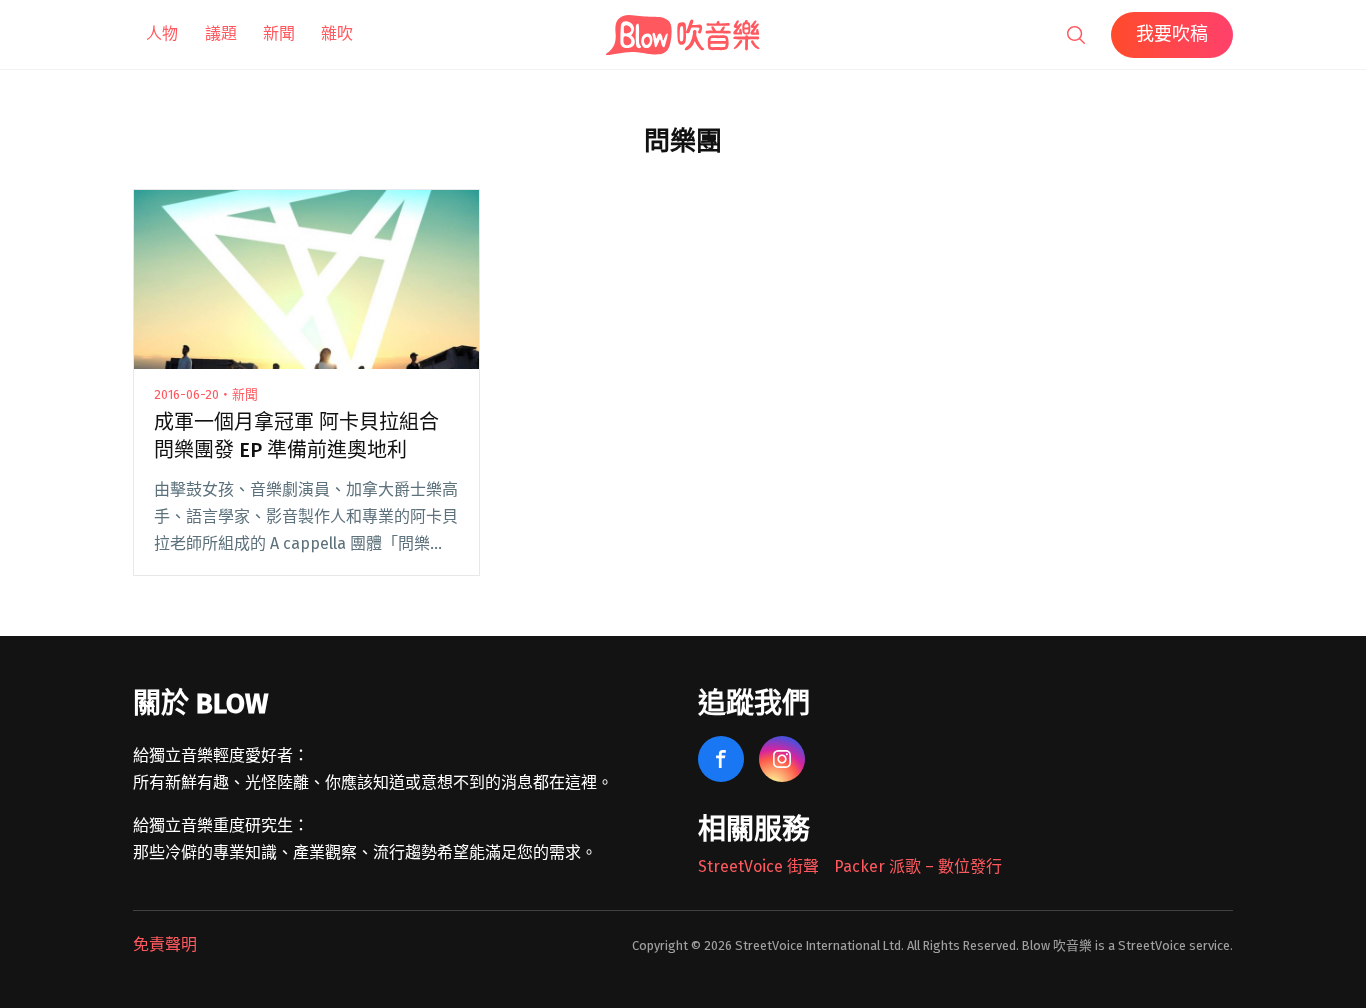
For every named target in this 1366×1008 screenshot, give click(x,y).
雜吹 (337, 33)
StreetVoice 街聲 (758, 866)
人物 (162, 33)
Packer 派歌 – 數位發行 (918, 866)
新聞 (279, 33)
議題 (221, 33)
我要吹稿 (1172, 34)
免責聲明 (165, 944)
